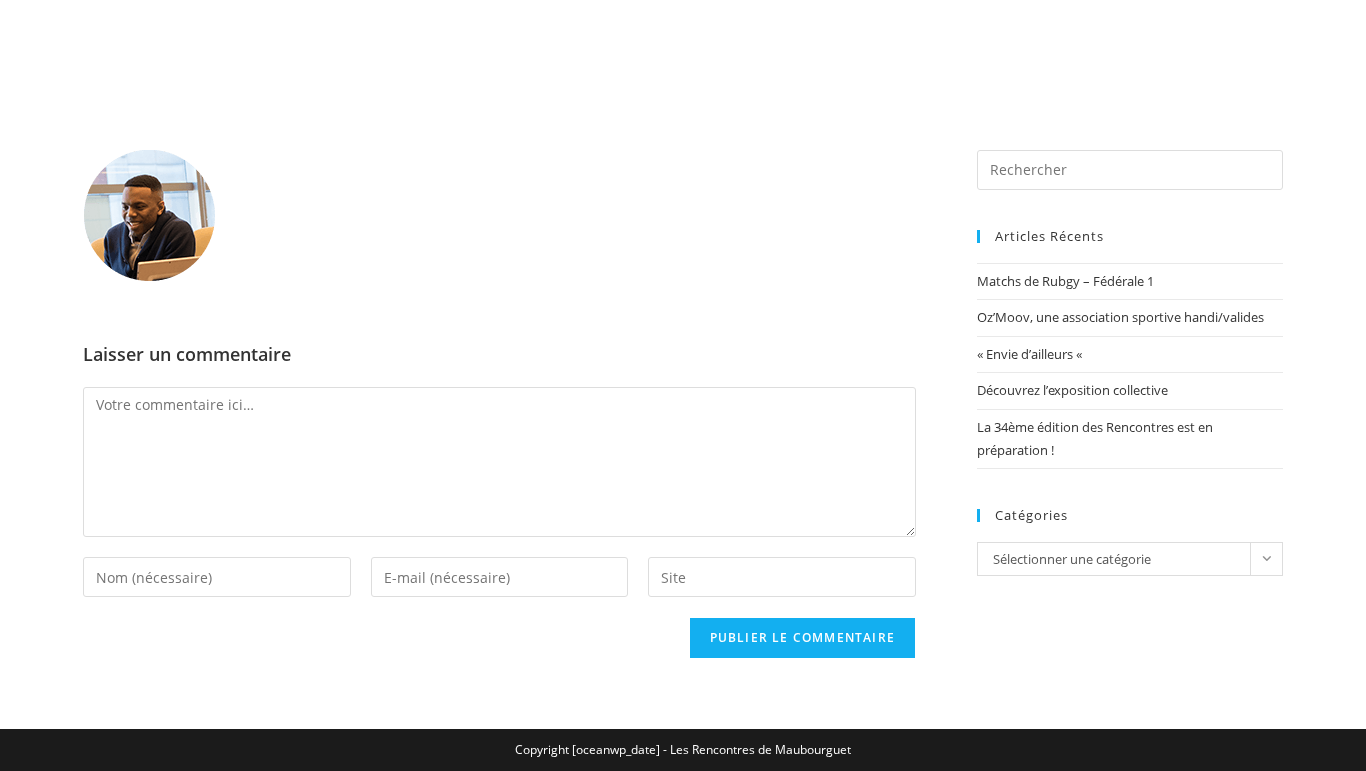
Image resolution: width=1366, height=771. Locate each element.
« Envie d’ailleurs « (1031, 354)
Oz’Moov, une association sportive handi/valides (1120, 317)
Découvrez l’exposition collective (1072, 390)
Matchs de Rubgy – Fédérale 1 (1065, 281)
